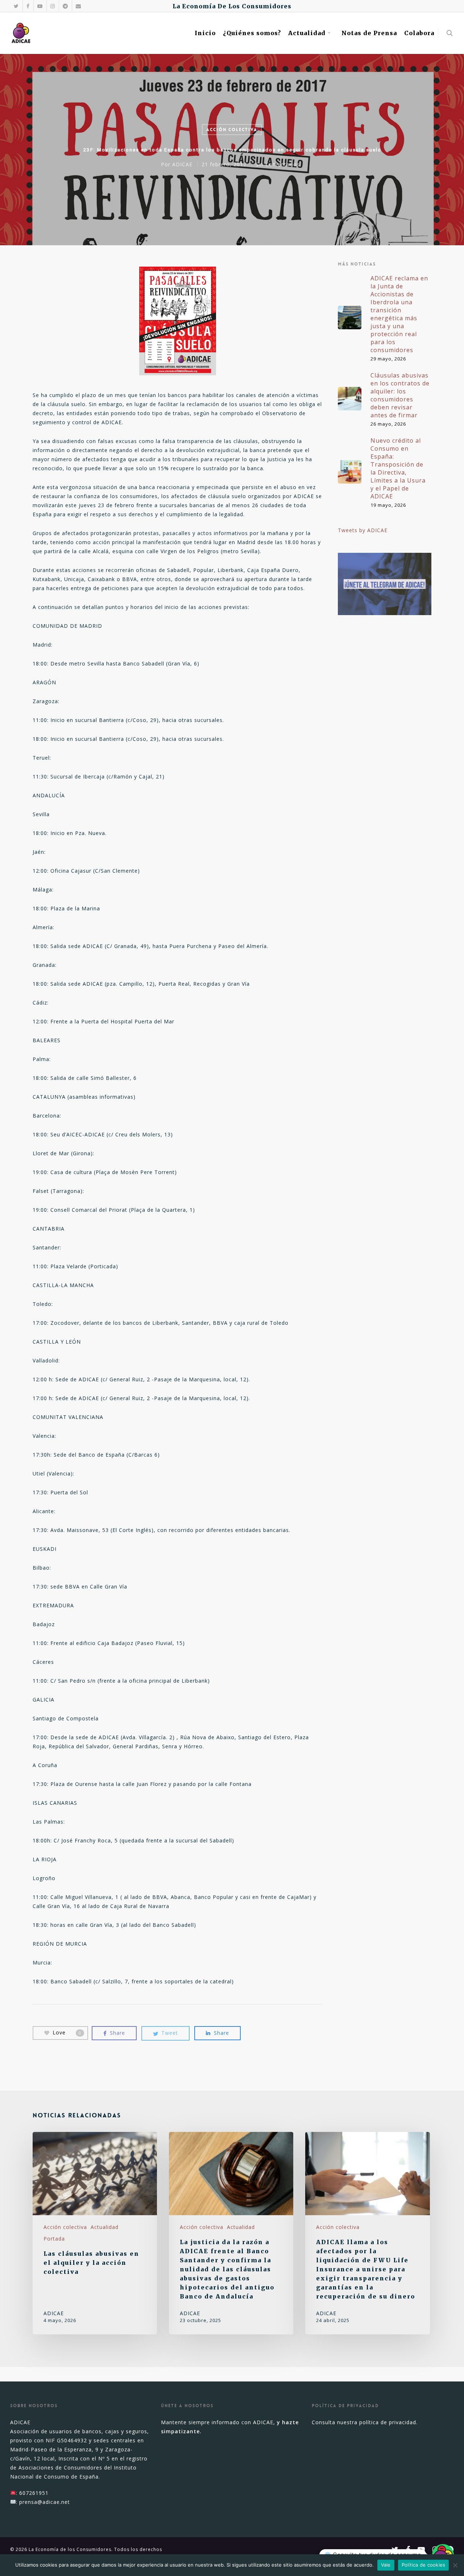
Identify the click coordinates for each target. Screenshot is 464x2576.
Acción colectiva (232, 130)
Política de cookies (424, 2565)
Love (67, 2032)
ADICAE (182, 164)
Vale (386, 2565)
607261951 (34, 2493)
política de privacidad (388, 2422)
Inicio (205, 33)
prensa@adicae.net (45, 2502)
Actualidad (307, 33)
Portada (54, 2239)
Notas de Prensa (369, 33)
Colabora (419, 33)
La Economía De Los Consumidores (232, 6)
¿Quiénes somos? (252, 33)
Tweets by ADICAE (363, 530)
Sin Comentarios (278, 164)
